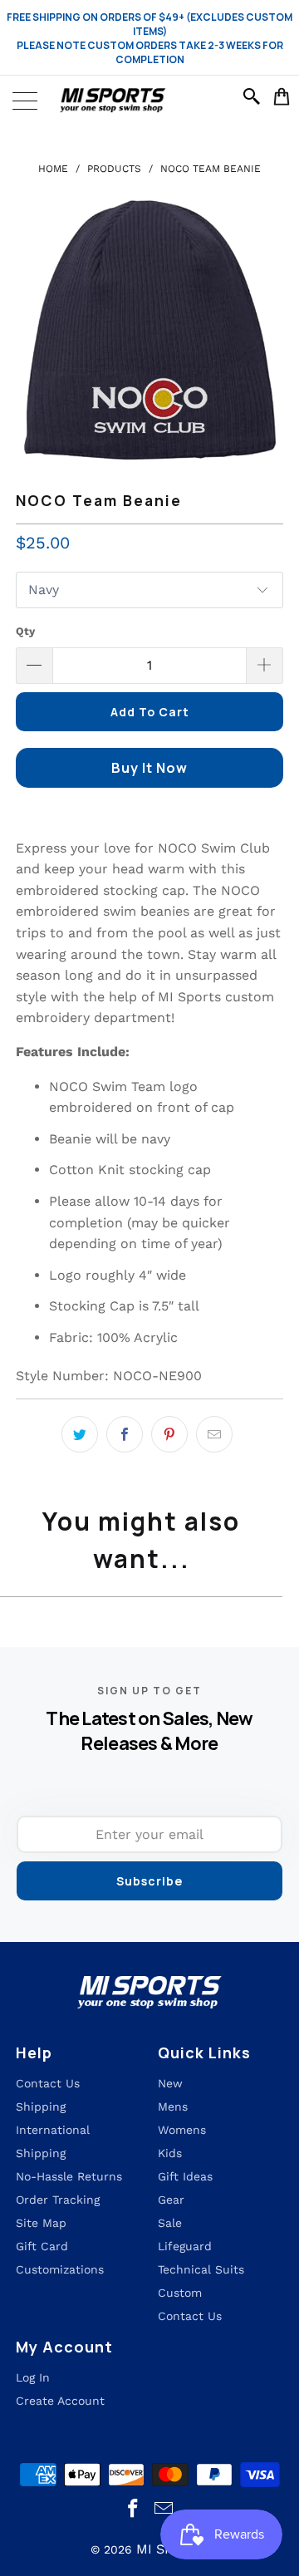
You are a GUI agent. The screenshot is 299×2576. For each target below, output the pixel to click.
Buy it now (149, 768)
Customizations (60, 2269)
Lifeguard (185, 2246)
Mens (173, 2107)
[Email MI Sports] (164, 2509)
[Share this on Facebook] (125, 1434)
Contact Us (190, 2316)
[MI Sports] (149, 101)
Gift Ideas (185, 2176)
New (170, 2083)
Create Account (60, 2401)
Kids (170, 2153)
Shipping (41, 2107)
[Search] (254, 96)
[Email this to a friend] (214, 1434)
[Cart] (282, 96)
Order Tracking (58, 2200)
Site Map (41, 2223)
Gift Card (42, 2246)
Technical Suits (201, 2269)
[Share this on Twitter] (80, 1434)
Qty (25, 631)
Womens (182, 2130)
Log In (33, 2377)
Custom (180, 2293)
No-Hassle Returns (69, 2176)
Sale (170, 2223)
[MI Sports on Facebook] (134, 2509)
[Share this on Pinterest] (169, 1434)
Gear (171, 2200)
